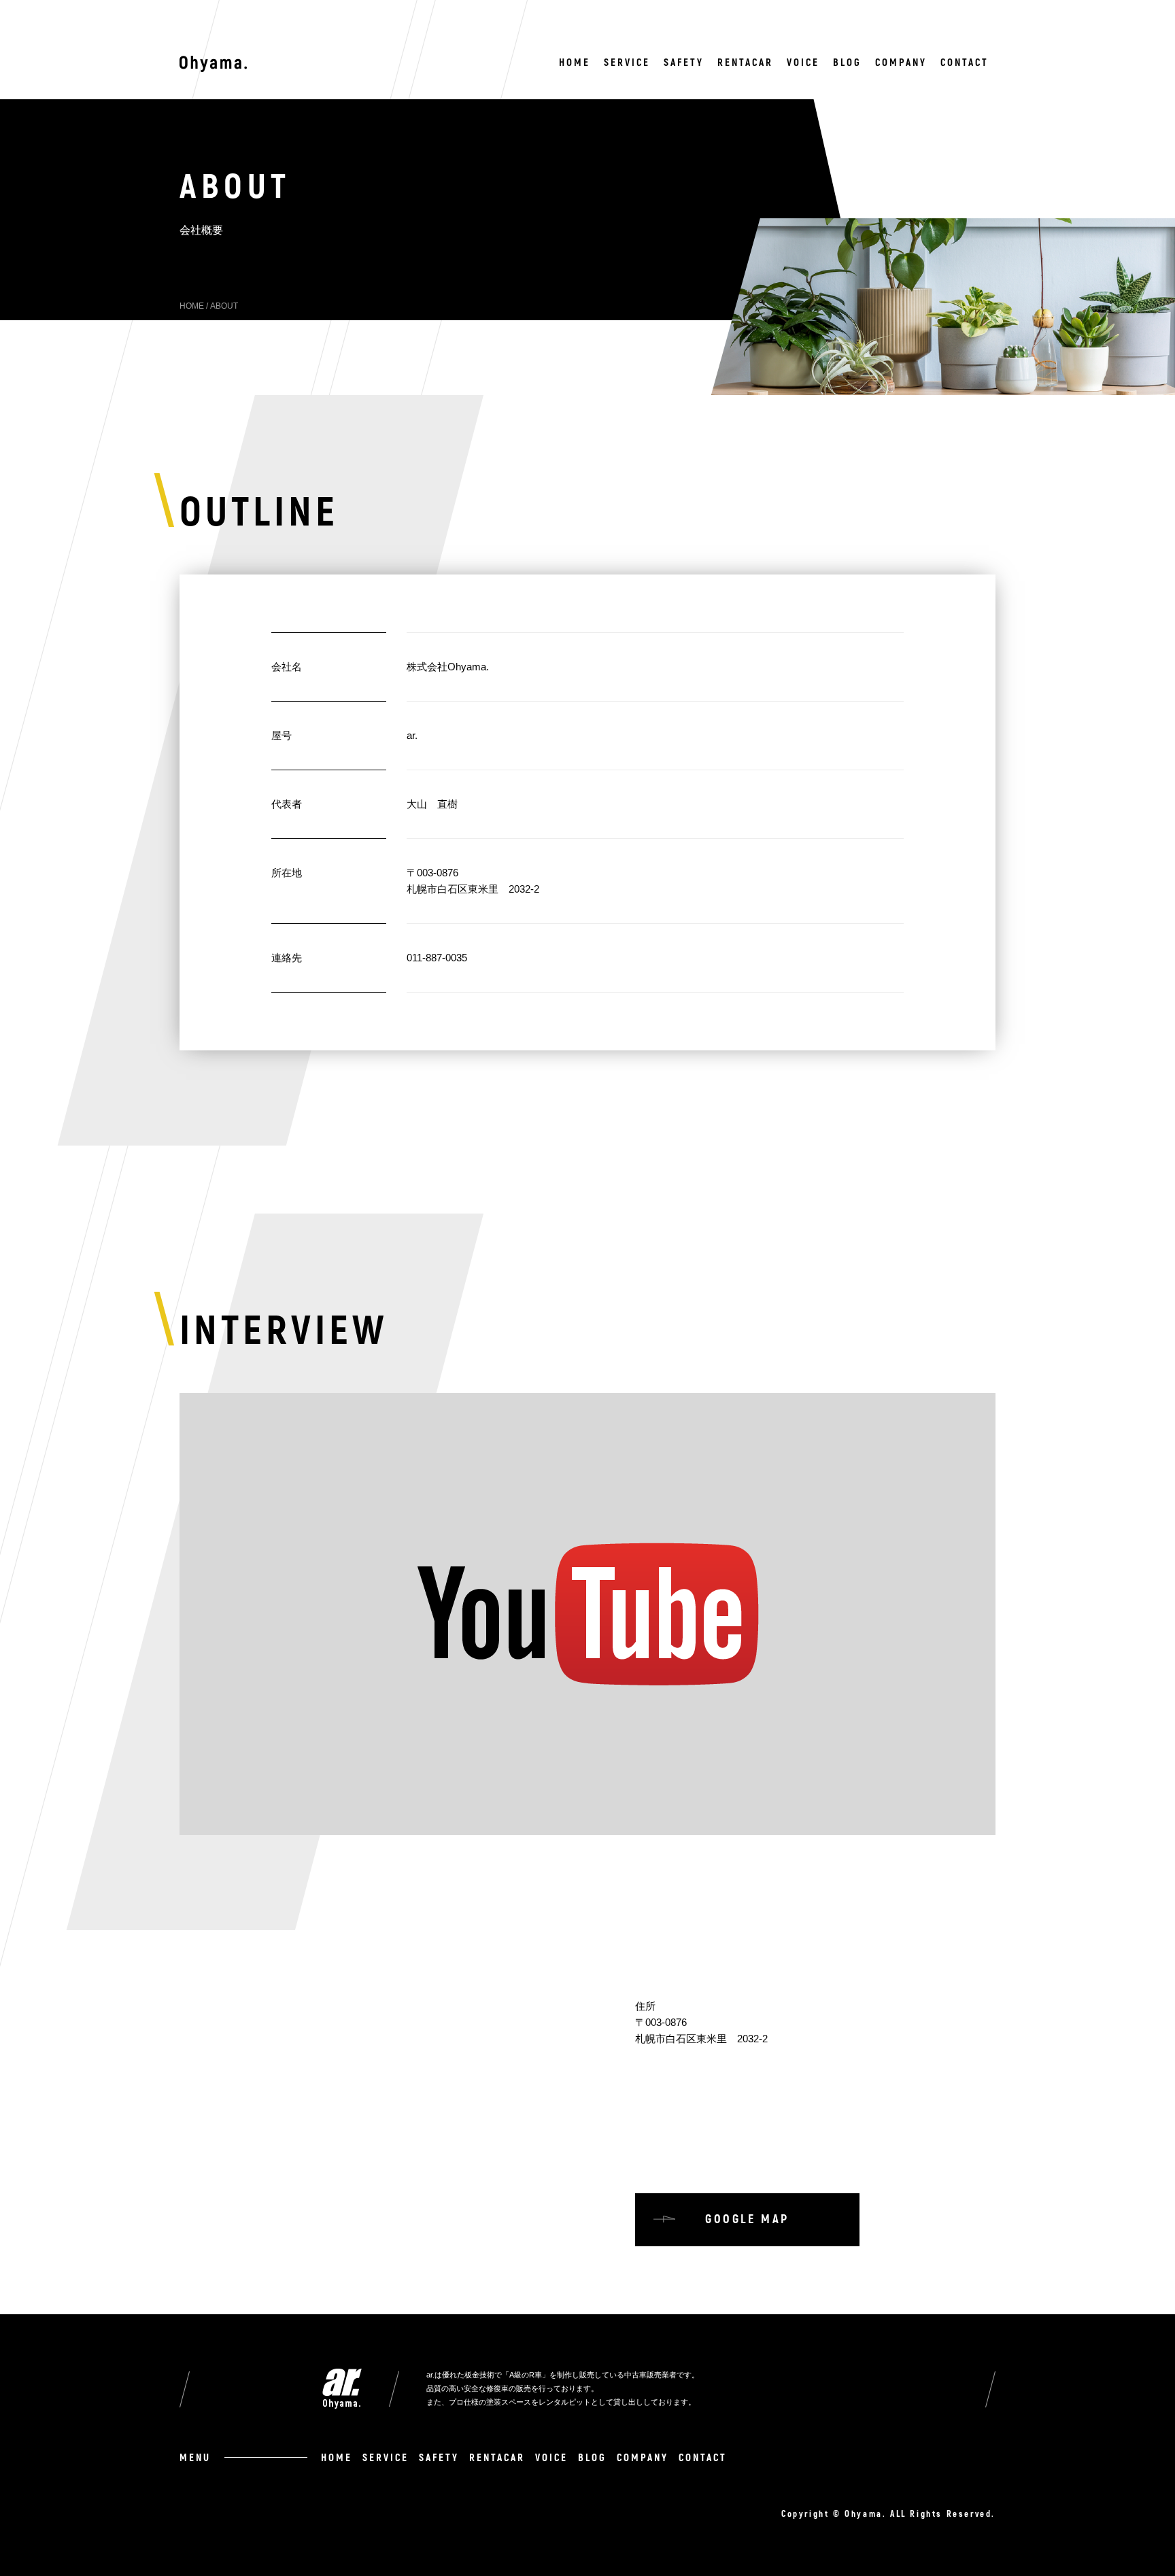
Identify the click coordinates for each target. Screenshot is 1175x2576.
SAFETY (684, 63)
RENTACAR (745, 63)
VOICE (803, 63)
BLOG (847, 63)
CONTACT (965, 63)
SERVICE (627, 63)
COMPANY (901, 63)
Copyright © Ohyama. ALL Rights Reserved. (888, 2514)
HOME (575, 63)
